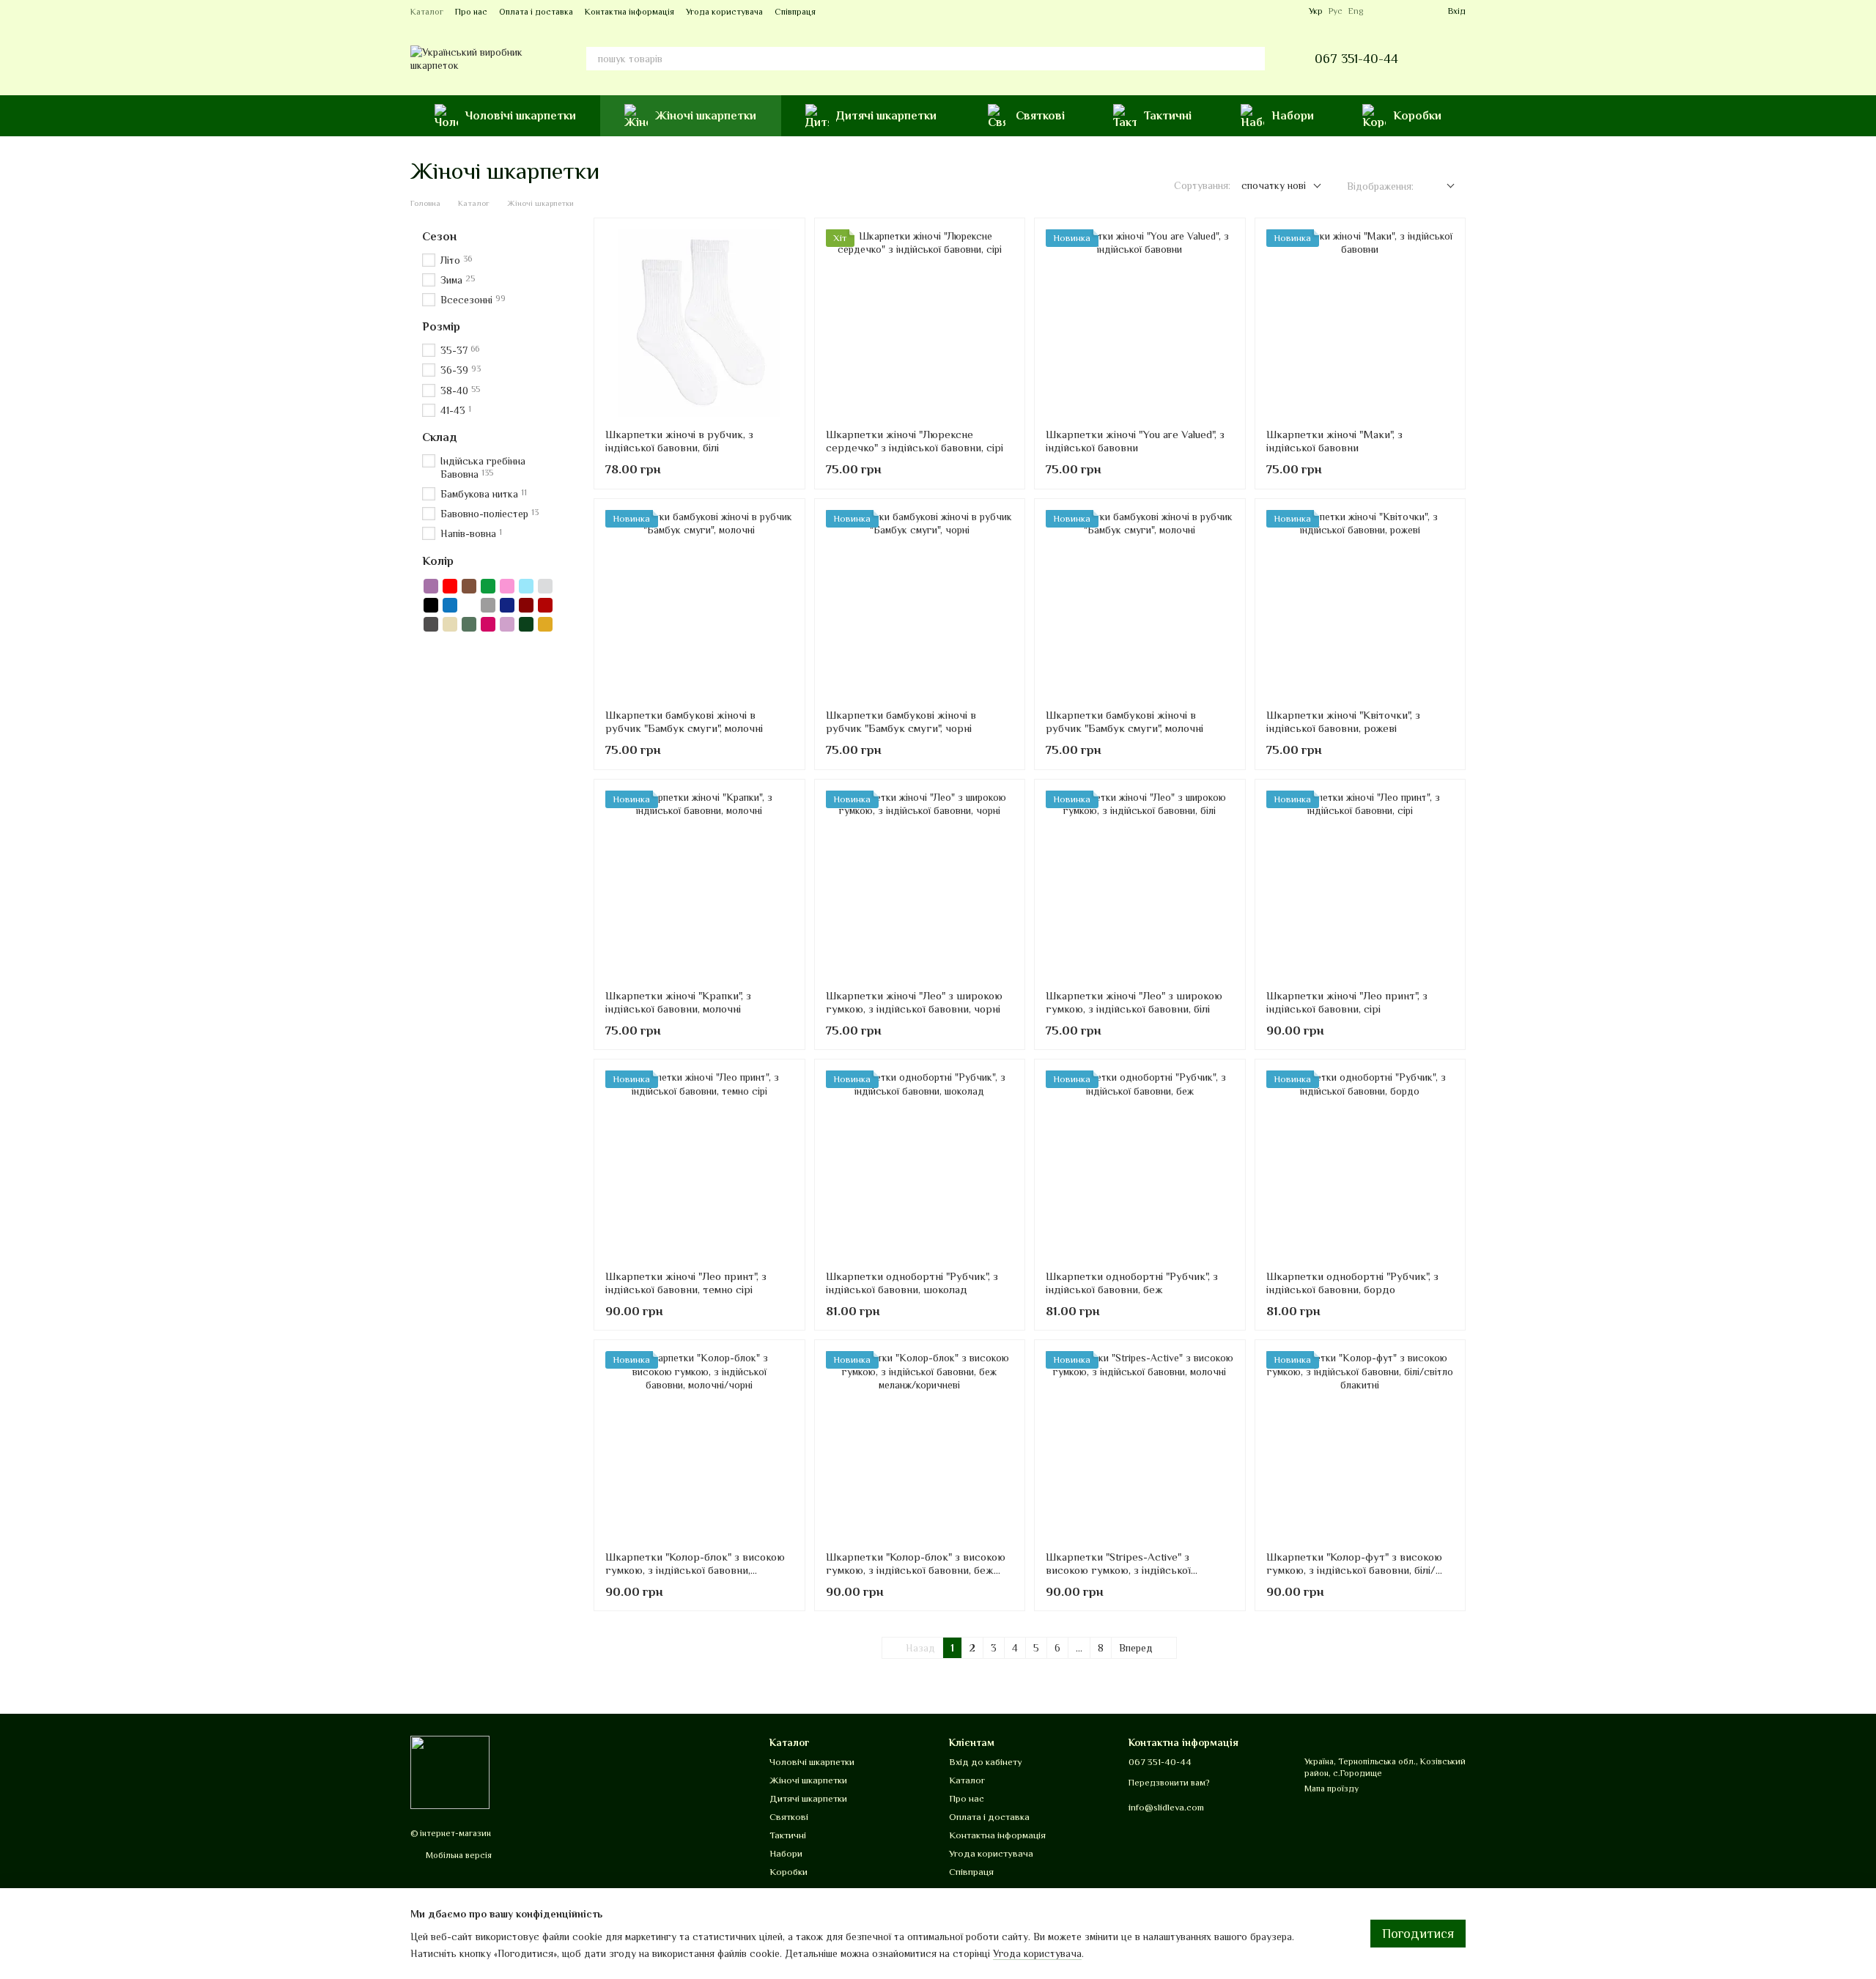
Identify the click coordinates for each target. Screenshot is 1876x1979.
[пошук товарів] (1253, 59)
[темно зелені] (526, 624)
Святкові (1040, 116)
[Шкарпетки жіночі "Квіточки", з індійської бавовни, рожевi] (1360, 604)
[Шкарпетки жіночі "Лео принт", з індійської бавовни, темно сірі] (699, 1165)
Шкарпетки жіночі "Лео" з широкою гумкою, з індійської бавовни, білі (1134, 1002)
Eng (1356, 11)
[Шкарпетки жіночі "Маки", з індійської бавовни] (1360, 323)
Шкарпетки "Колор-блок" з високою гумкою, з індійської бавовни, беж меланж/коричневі (916, 1570)
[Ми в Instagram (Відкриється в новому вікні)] (1288, 11)
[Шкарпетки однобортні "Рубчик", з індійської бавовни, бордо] (1360, 1165)
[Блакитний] (526, 586)
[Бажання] (1384, 11)
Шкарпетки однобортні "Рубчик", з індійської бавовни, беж (1132, 1283)
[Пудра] (507, 624)
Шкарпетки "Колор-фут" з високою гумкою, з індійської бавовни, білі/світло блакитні (1354, 1570)
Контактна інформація (629, 12)
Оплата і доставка (536, 12)
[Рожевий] (507, 586)
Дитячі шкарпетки (886, 116)
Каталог (427, 12)
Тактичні (1168, 116)
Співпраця (795, 12)
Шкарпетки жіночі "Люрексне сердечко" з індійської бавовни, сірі (915, 441)
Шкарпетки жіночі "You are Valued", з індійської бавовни (1135, 441)
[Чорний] (431, 605)
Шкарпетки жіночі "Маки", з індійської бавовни (1334, 441)
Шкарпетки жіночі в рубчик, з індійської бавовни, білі (679, 441)
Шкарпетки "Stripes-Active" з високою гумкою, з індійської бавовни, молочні (1118, 1570)
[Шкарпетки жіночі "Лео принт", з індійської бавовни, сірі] (1360, 885)
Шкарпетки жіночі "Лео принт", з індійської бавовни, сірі (1347, 1002)
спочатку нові (1274, 185)
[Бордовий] (526, 605)
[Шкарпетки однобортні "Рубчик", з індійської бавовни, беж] (1140, 1165)
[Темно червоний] (545, 605)
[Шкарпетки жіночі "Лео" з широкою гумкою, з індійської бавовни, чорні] (920, 885)
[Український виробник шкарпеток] (450, 1772)
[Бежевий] (450, 624)
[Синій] (450, 605)
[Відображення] (1440, 186)
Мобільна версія (458, 1855)
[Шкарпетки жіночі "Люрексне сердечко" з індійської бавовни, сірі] (920, 323)
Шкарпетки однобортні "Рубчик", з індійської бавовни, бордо (1352, 1283)
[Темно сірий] (431, 624)
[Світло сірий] (545, 586)
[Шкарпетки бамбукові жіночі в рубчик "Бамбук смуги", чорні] (920, 604)
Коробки (1417, 116)
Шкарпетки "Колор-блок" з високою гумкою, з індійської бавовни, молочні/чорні (695, 1570)
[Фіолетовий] (431, 586)
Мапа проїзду (1332, 1789)
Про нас (471, 12)
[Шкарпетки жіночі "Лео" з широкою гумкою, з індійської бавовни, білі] (1140, 885)
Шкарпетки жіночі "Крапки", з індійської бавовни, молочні (678, 1002)
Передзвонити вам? (1169, 1783)
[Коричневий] (469, 586)
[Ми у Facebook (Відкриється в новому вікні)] (1271, 11)
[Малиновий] (488, 624)
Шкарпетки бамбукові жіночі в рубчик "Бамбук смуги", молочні (684, 721)
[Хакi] (469, 624)
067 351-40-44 (1356, 59)
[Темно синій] (507, 605)
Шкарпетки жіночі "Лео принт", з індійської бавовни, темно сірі (686, 1283)
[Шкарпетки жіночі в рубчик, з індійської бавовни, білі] (699, 323)
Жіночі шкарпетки (706, 116)
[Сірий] (488, 605)
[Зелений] (488, 586)
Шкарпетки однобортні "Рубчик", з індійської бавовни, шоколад (912, 1283)
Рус (1336, 11)
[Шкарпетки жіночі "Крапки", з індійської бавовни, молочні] (699, 885)
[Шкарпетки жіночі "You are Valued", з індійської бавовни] (1140, 323)
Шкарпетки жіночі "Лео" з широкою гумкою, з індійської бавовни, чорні (914, 1002)
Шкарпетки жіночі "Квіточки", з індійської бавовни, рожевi (1343, 721)
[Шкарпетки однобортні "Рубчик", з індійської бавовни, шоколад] (920, 1165)
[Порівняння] (1410, 11)
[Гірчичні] (545, 624)
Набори (1293, 116)
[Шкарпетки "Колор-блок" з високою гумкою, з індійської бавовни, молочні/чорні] (699, 1445)
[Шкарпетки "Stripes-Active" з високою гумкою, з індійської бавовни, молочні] (1140, 1445)
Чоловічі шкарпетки (521, 116)
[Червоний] (450, 586)
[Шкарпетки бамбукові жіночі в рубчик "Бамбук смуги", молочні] (699, 604)
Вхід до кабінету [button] (986, 1762)
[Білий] (469, 605)
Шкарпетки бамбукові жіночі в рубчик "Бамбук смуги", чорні (901, 721)
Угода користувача (724, 12)
